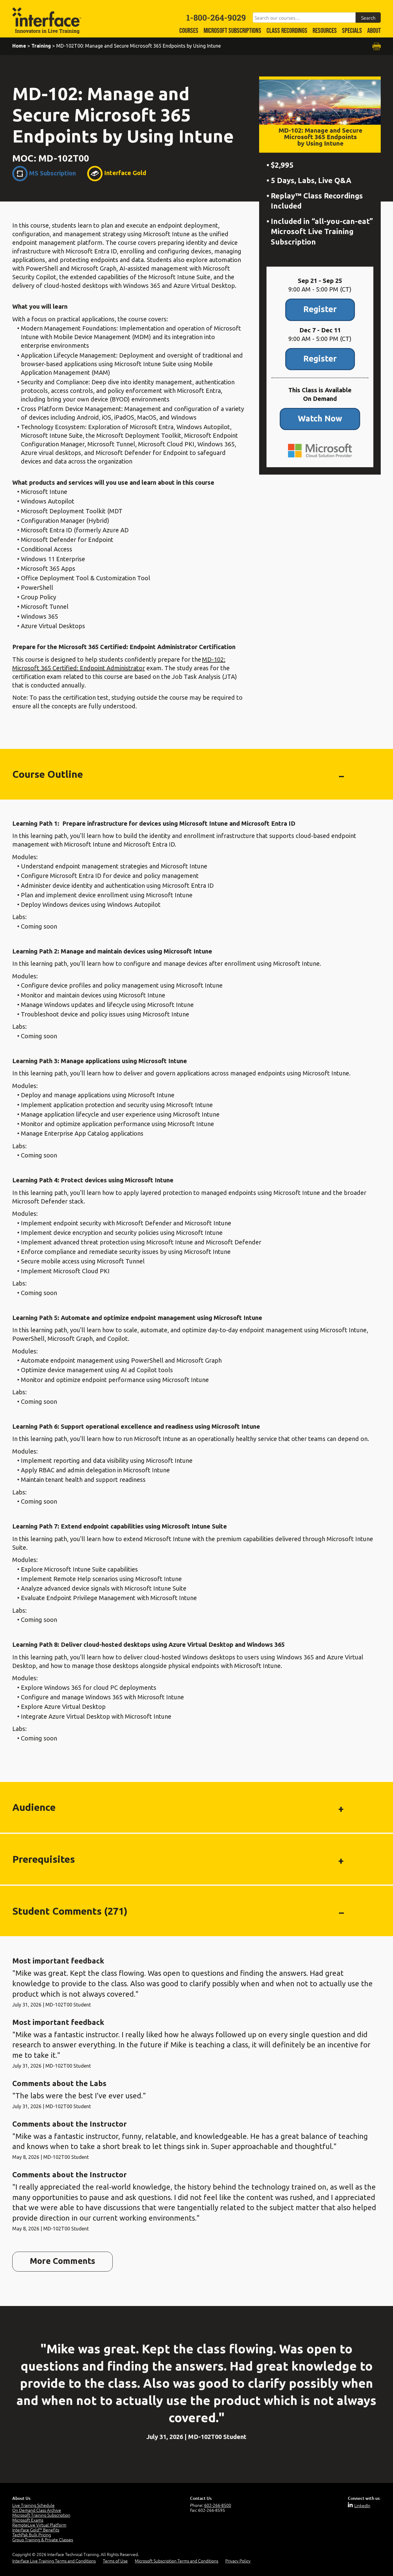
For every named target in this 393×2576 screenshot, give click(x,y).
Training (41, 46)
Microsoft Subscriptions (232, 31)
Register (320, 309)
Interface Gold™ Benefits (36, 2530)
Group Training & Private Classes (43, 2539)
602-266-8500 (218, 2505)
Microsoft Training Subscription (41, 2515)
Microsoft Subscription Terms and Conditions (177, 2561)
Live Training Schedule (33, 2505)
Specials (352, 31)
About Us (21, 2498)
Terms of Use (115, 2561)
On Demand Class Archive (37, 2510)
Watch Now (320, 418)
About (374, 31)
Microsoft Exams (28, 2520)
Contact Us (201, 2498)
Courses (189, 31)
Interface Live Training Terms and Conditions (54, 2561)
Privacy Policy (238, 2561)
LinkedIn (362, 2505)
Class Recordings (287, 31)
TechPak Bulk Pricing (32, 2535)
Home (19, 46)
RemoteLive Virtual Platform (39, 2525)
